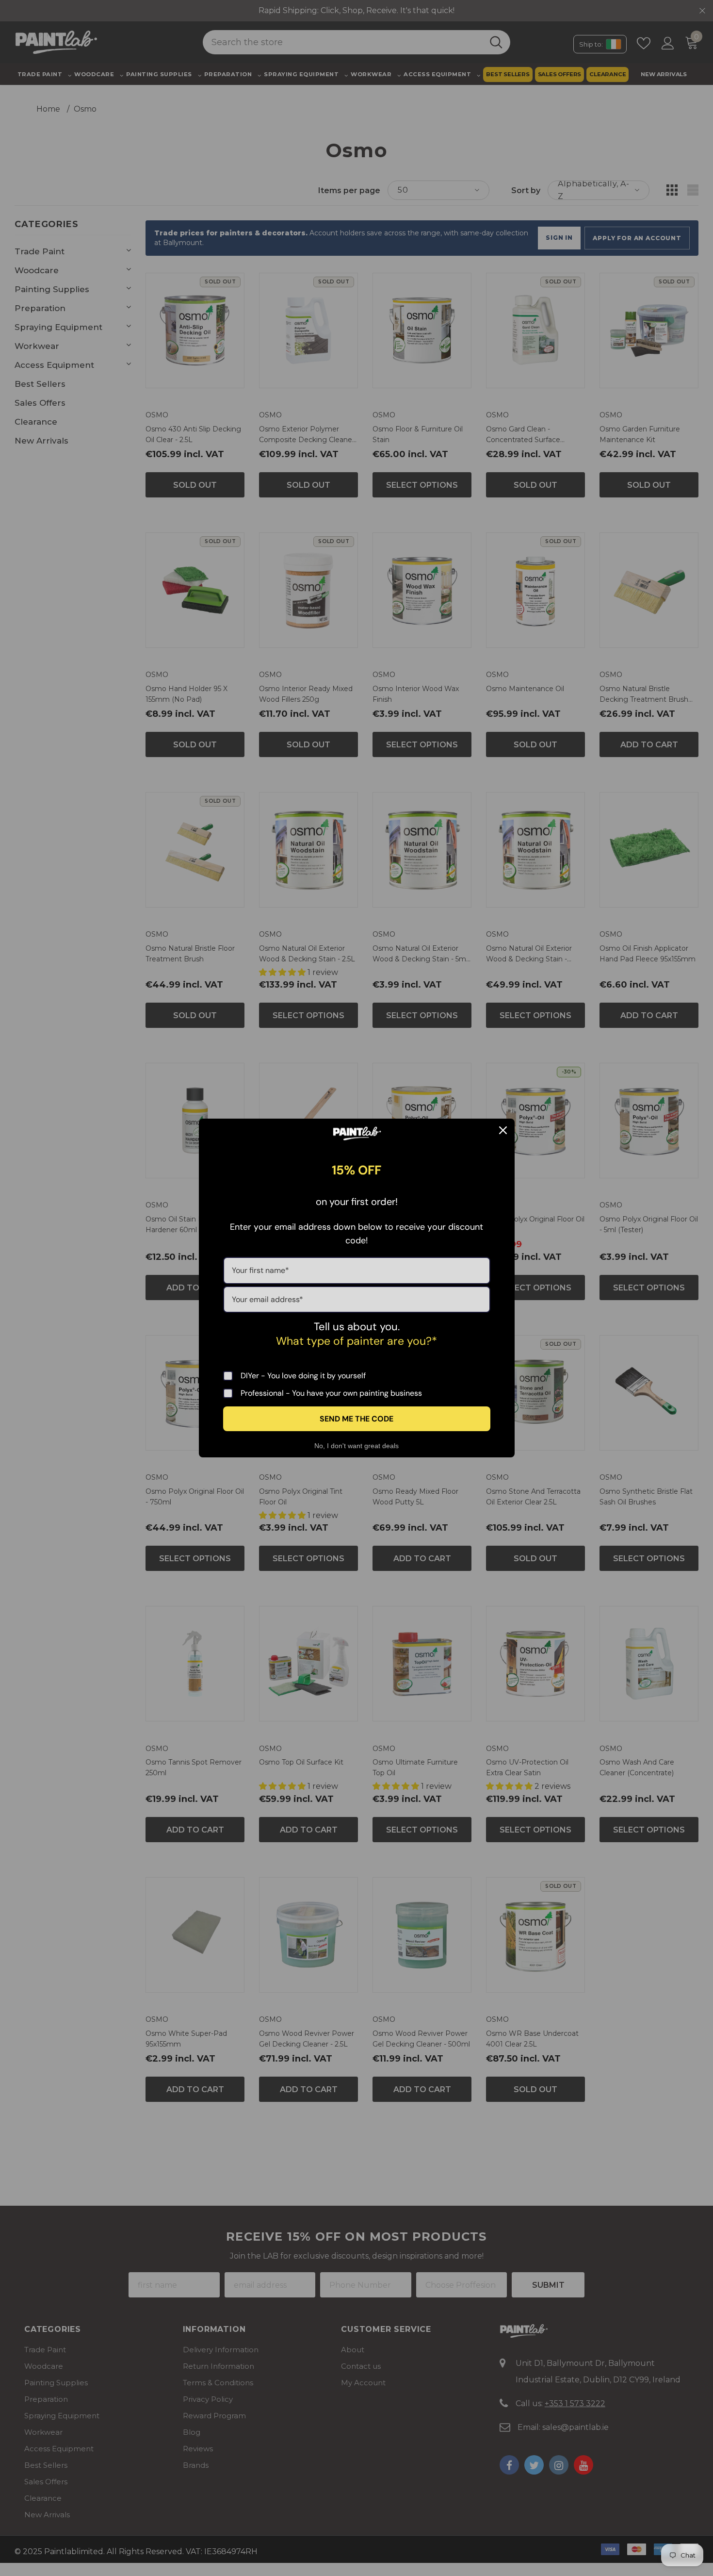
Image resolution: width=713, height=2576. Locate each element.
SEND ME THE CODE (356, 1419)
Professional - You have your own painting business (331, 1393)
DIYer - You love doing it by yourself (303, 1376)
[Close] (503, 1130)
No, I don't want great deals (356, 1446)
